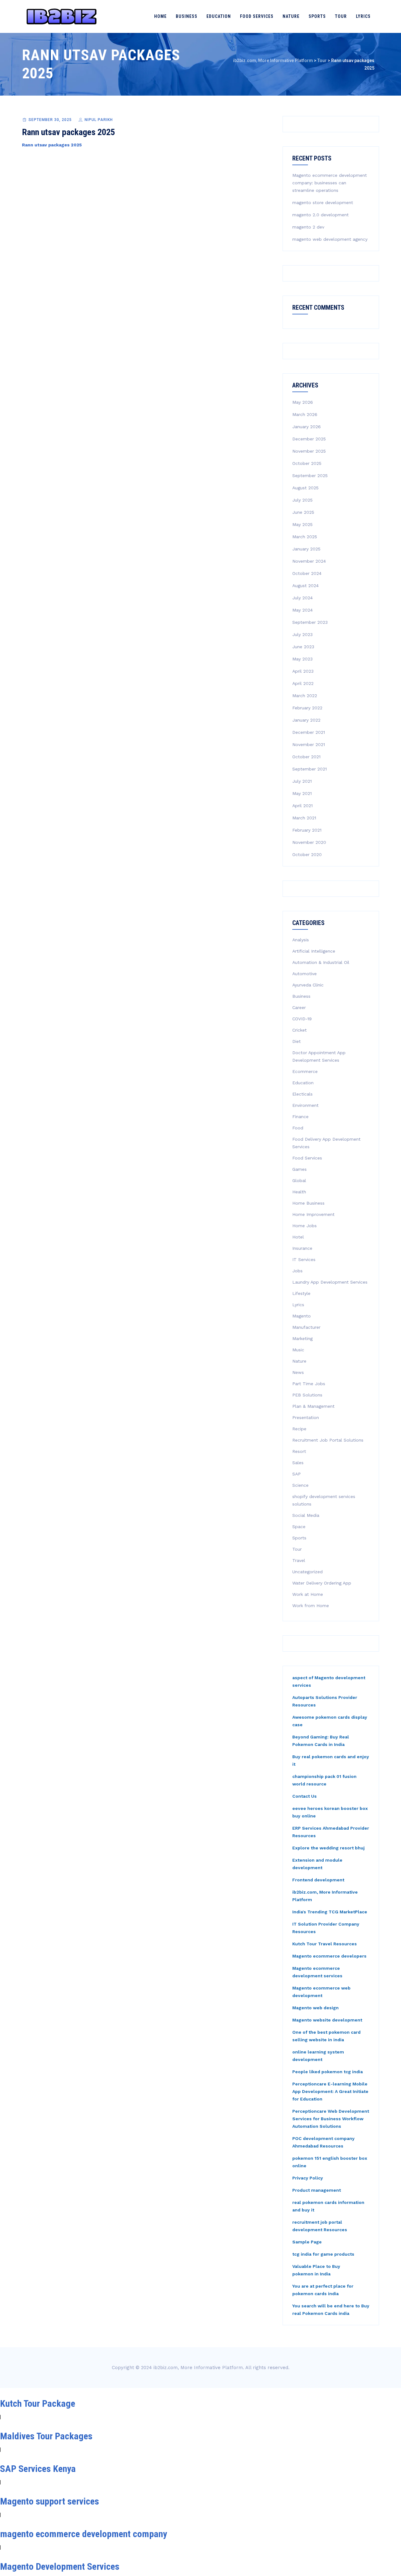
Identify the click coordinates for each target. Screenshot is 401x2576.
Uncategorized (307, 1572)
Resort (299, 1451)
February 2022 (307, 708)
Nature (291, 16)
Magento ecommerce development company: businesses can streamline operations (330, 183)
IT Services (304, 1259)
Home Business (308, 1203)
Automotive (305, 974)
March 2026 (305, 414)
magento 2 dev (308, 227)
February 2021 (307, 830)
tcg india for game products (323, 2254)
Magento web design (315, 2008)
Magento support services (49, 2501)
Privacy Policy (308, 2178)
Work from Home (311, 1606)
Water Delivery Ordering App (322, 1583)
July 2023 (302, 634)
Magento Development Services (60, 2566)
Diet (297, 1041)
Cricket (299, 1030)
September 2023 (310, 622)
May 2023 (302, 659)
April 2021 (302, 806)
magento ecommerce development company (83, 2534)
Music (298, 1350)
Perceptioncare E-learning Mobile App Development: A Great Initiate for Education (330, 2091)
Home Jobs (305, 1226)
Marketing (302, 1338)
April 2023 (303, 671)
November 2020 (309, 842)
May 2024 (302, 610)
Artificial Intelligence (314, 951)
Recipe (299, 1429)
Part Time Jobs (309, 1384)
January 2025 (306, 549)
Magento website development (327, 2020)
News (298, 1372)
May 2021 (302, 793)
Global (299, 1180)
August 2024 (305, 586)
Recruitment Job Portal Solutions (328, 1440)
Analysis (301, 940)
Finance (300, 1117)
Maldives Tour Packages (46, 2436)
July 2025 (302, 500)
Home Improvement (313, 1214)
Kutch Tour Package (38, 2403)
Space (299, 1527)
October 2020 (307, 854)
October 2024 (307, 573)
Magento (302, 1316)
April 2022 (303, 683)
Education (219, 16)
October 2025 (307, 463)
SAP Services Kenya (38, 2469)
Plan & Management (313, 1406)
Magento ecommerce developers (329, 1956)
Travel (299, 1560)
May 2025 (302, 524)
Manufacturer (306, 1327)
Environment (305, 1105)
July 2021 (302, 781)
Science (300, 1485)
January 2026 (307, 427)
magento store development (323, 202)
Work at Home (308, 1594)
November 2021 (309, 744)
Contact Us (305, 1796)
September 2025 (310, 476)
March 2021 (304, 818)
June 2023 (303, 647)
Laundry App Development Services (330, 1282)
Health (299, 1192)
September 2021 (310, 769)
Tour (341, 16)
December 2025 (309, 439)
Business (187, 16)
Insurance (302, 1248)
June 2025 (303, 512)
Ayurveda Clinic (308, 985)
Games (299, 1169)
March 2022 (305, 696)
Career (299, 1007)
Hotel (298, 1237)
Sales (298, 1463)
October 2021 (306, 757)
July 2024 (302, 598)
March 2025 (305, 537)
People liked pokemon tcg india (328, 2072)
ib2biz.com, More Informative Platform (198, 2368)
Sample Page (307, 2242)
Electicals (302, 1094)
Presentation (306, 1417)
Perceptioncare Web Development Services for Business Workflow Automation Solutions (331, 2119)
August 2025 (305, 488)
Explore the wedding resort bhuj (328, 1848)
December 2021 (309, 732)
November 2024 (309, 561)
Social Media (306, 1515)
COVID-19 (302, 1019)
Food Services (257, 16)
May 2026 (303, 402)
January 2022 (306, 720)
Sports (317, 16)
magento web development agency (330, 239)
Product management (317, 2190)
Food (298, 1128)
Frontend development (318, 1880)
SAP (297, 1474)
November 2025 (309, 451)
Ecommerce (305, 1071)
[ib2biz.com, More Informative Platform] (62, 16)
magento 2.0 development (320, 215)
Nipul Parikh (99, 120)
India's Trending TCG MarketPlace (330, 1912)
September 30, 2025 (50, 120)
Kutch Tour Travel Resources (325, 1944)
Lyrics (363, 16)
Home (160, 16)
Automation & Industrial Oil (321, 962)
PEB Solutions (307, 1395)
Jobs (297, 1271)
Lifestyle (301, 1293)
